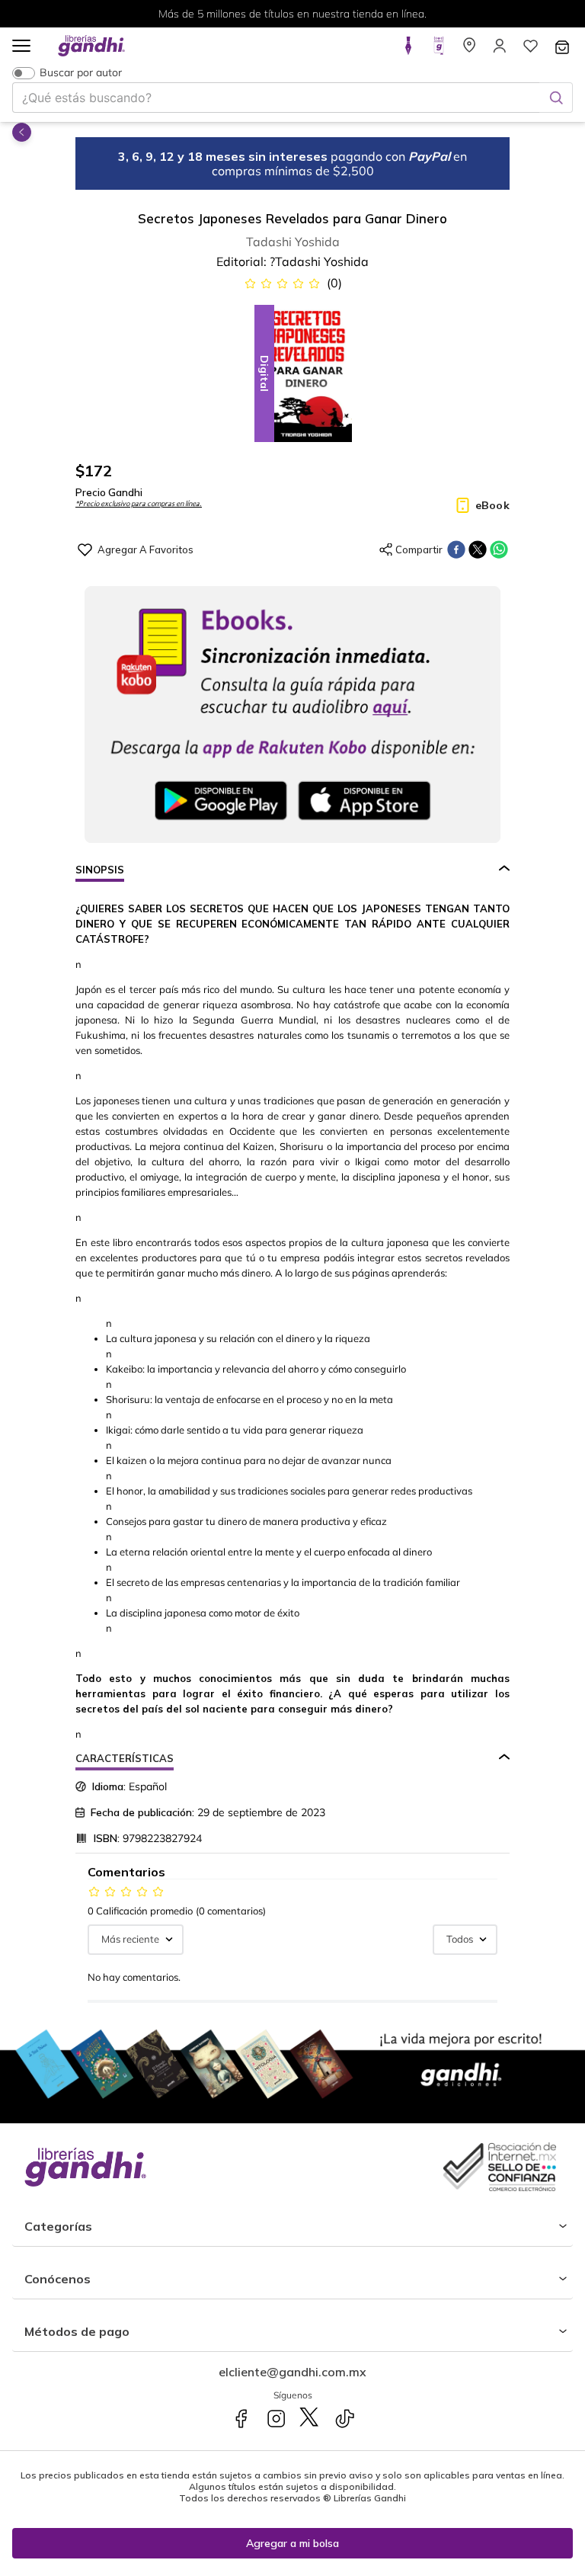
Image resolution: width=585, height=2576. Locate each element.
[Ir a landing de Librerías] (469, 50)
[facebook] (456, 549)
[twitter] (478, 549)
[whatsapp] (499, 549)
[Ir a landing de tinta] (408, 50)
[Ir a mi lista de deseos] (530, 50)
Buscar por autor (81, 73)
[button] (21, 47)
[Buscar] (556, 98)
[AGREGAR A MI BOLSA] (292, 2543)
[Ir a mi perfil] (500, 50)
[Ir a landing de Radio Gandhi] (439, 50)
